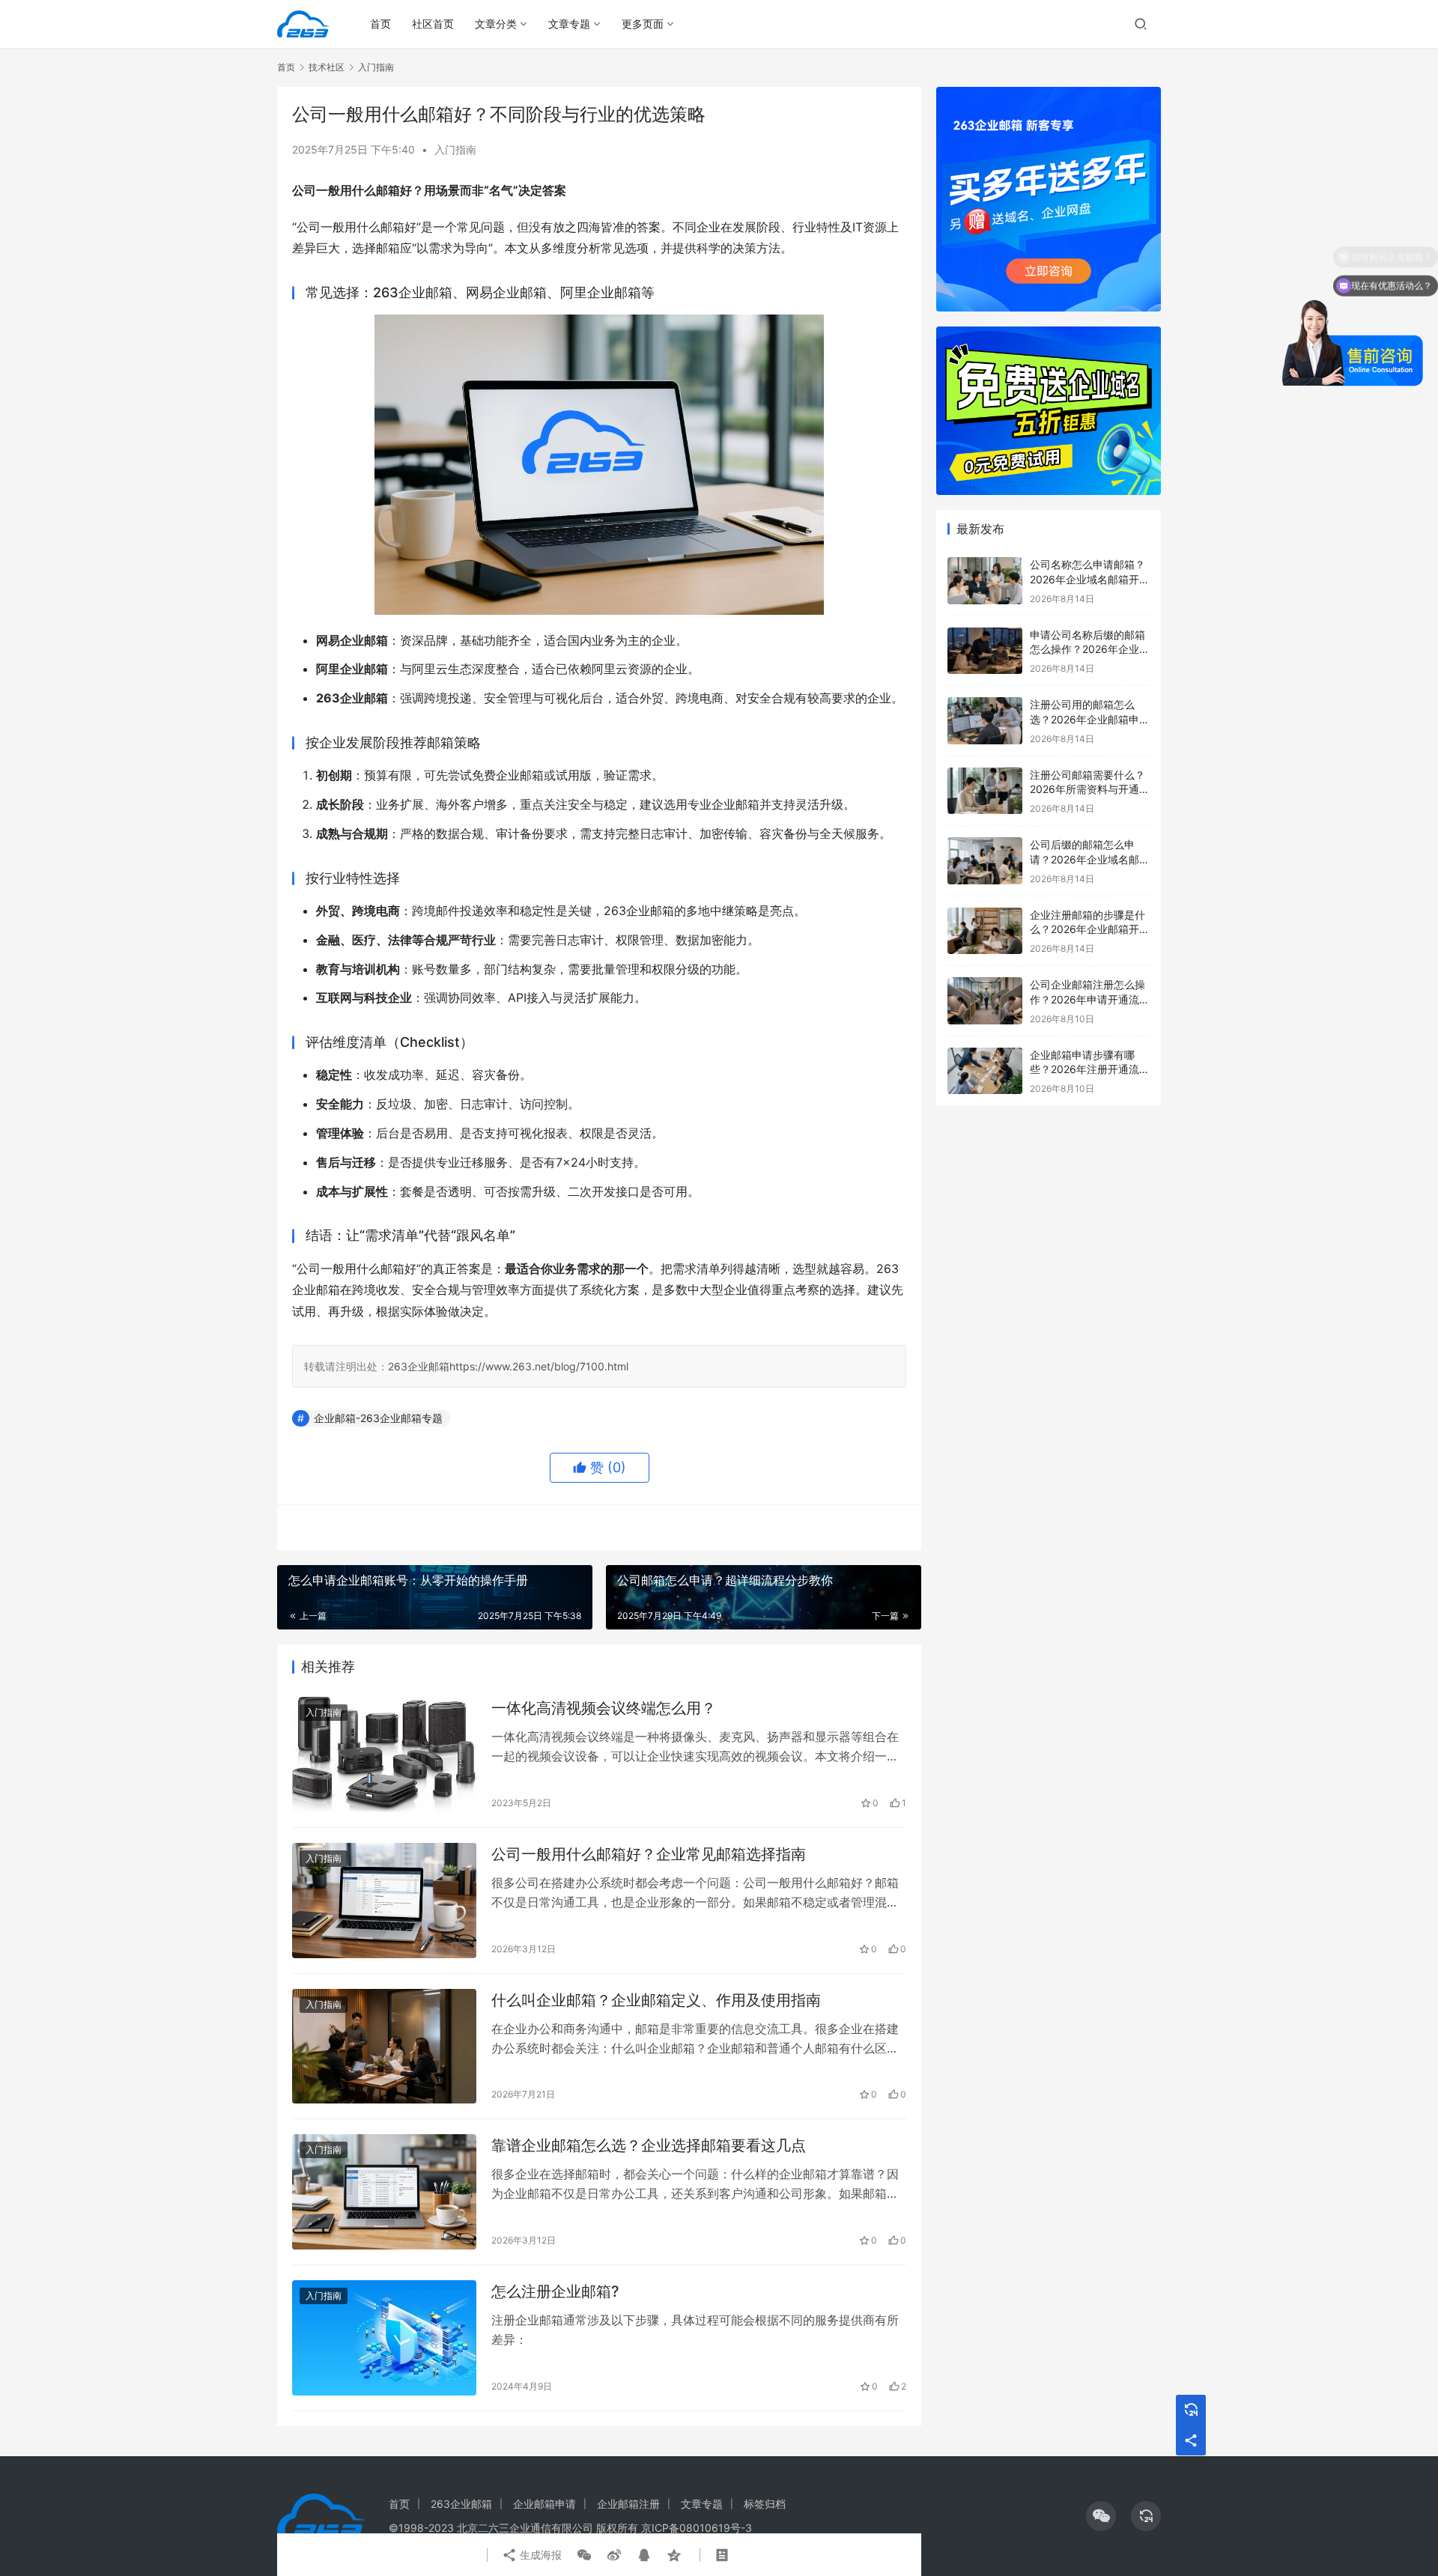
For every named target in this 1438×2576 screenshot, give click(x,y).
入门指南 (455, 149)
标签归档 (765, 2504)
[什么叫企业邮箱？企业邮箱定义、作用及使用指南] (384, 2047)
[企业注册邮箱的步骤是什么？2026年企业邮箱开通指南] (985, 931)
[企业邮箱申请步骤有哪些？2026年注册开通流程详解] (985, 1071)
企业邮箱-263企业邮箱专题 (378, 1418)
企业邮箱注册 (628, 2504)
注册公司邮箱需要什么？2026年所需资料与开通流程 (1090, 789)
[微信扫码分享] (584, 2555)
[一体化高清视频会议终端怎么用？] (384, 1755)
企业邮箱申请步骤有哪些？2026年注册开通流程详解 (1090, 1069)
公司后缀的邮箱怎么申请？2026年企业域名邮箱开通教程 (1090, 859)
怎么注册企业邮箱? (555, 2291)
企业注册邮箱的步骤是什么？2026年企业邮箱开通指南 (1090, 929)
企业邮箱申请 (544, 2504)
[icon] (1101, 2516)
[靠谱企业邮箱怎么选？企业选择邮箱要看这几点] (384, 2192)
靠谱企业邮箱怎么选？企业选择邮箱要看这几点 (649, 2145)
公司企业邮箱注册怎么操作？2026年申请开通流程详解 (1090, 999)
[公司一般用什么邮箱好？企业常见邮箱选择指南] (384, 1901)
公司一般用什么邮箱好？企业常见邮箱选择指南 (649, 1854)
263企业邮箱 (419, 1366)
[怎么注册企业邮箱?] (384, 2338)
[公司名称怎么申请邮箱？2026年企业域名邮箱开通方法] (985, 581)
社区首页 (433, 24)
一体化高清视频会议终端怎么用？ (604, 1708)
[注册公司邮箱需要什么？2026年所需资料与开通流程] (985, 791)
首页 (380, 24)
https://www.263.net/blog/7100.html (539, 1366)
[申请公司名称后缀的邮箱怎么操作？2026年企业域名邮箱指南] (985, 651)
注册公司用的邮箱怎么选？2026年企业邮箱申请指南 (1090, 719)
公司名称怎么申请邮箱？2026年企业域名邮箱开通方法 (1090, 579)
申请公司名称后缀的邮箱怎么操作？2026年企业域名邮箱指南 (1090, 649)
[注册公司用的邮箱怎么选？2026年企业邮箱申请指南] (985, 721)
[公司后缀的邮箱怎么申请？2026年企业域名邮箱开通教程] (985, 861)
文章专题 (569, 24)
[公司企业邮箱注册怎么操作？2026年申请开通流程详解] (985, 1001)
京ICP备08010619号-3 (697, 2528)
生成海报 (539, 2555)
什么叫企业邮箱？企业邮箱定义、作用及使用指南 (656, 2000)
